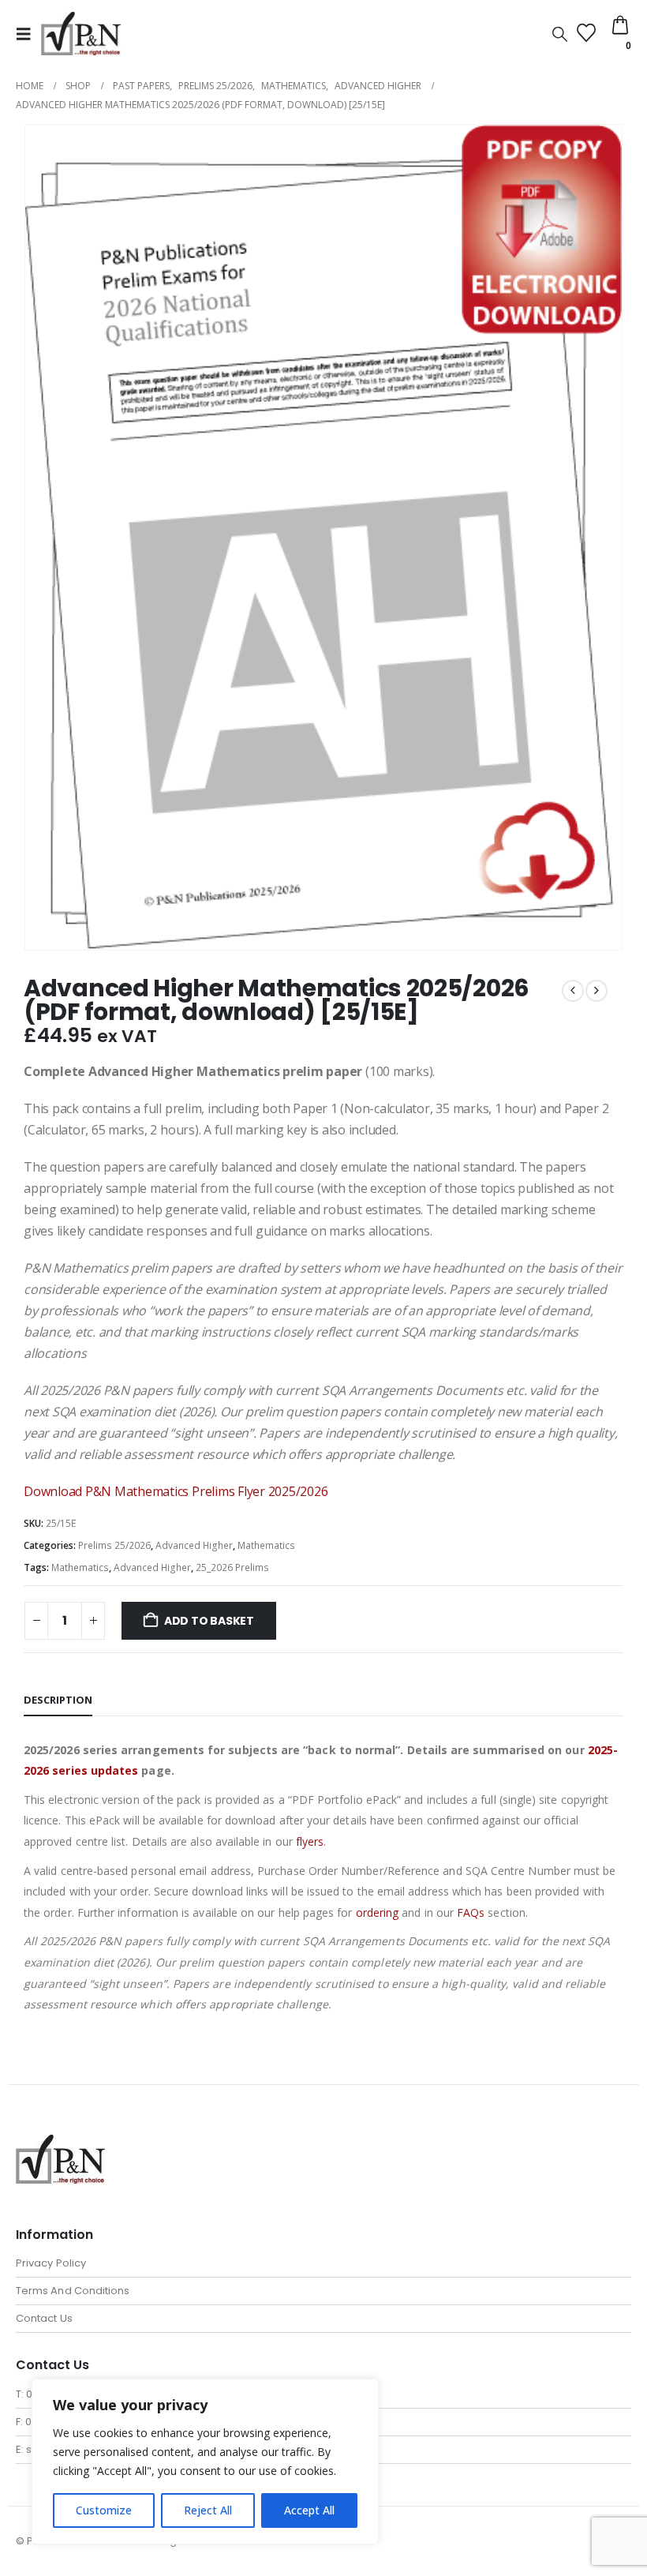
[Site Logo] (81, 34)
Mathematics (266, 1545)
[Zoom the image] (60, 2144)
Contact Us (44, 2318)
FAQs (471, 1912)
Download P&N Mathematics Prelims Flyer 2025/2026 (176, 1491)
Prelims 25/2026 (114, 1545)
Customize (104, 2510)
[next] (597, 991)
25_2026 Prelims (232, 1567)
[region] (205, 2462)
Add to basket (209, 1621)
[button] (28, 34)
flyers (310, 1841)
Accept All (309, 2510)
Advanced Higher (194, 1545)
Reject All (208, 2510)
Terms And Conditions (73, 2291)
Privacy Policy (51, 2263)
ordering (378, 1912)
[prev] (573, 991)
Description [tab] (58, 1700)
